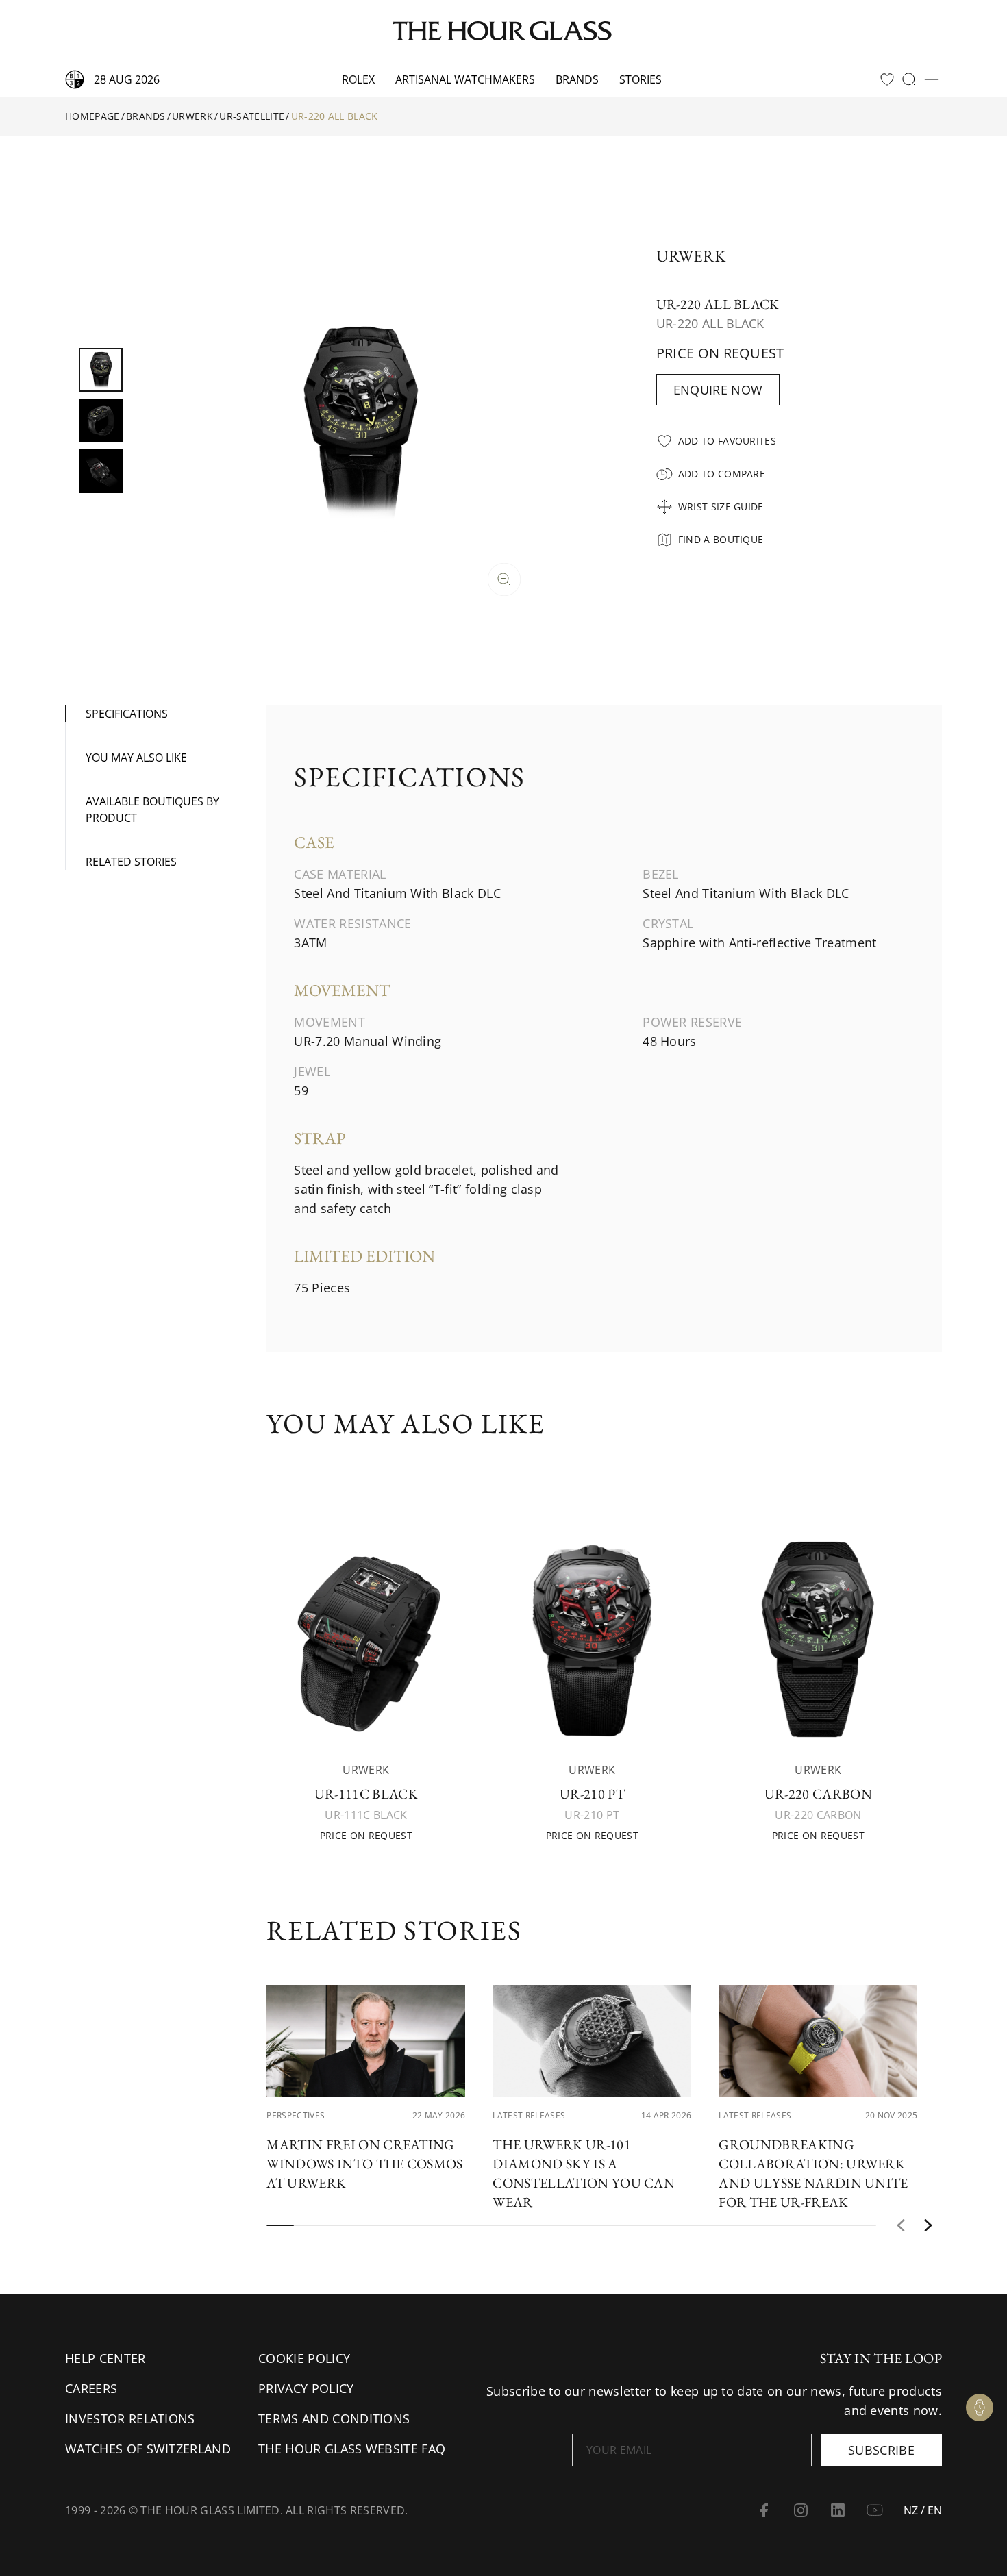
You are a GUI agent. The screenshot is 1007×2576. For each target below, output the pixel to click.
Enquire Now (718, 390)
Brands (577, 79)
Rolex (358, 79)
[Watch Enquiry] (980, 2408)
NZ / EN (923, 2510)
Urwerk (192, 116)
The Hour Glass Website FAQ (352, 2449)
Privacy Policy (306, 2388)
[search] (909, 79)
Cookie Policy (304, 2358)
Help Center (105, 2358)
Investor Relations (130, 2418)
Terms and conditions (334, 2418)
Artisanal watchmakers (465, 79)
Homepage (92, 116)
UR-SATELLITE (252, 116)
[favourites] (887, 79)
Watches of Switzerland (148, 2449)
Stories (641, 79)
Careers (91, 2388)
